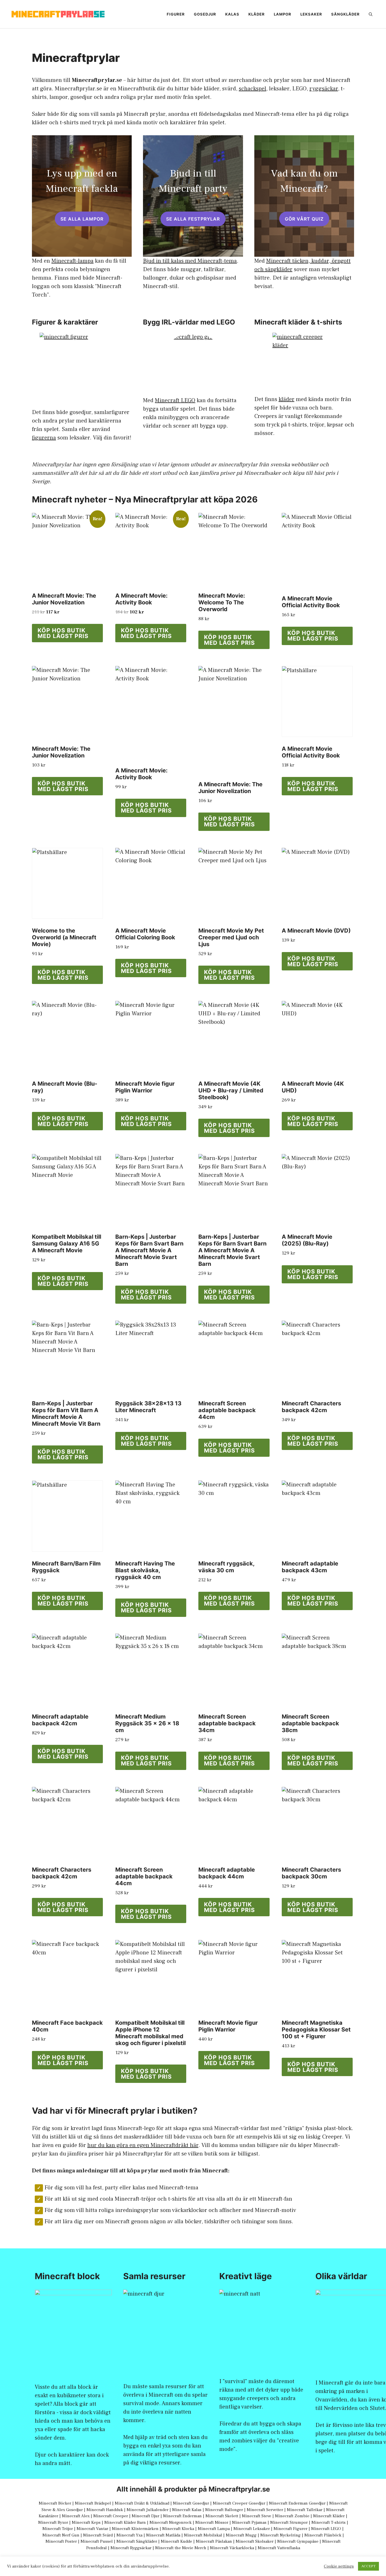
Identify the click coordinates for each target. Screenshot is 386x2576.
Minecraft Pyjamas (249, 2522)
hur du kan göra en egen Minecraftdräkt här (143, 2145)
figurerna (44, 438)
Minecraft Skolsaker (255, 2541)
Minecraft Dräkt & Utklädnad (142, 2503)
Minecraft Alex (76, 2516)
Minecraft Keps (86, 2522)
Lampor (283, 14)
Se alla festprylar (193, 219)
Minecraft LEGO (175, 400)
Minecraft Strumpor (289, 2522)
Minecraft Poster (61, 2541)
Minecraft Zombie (292, 2516)
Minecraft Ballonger (224, 2510)
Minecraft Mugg (241, 2535)
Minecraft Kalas (187, 2510)
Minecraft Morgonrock (171, 2522)
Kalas (232, 14)
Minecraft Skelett (222, 2516)
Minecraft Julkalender (148, 2510)
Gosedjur (205, 14)
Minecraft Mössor (212, 2522)
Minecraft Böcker (55, 2503)
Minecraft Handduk (105, 2510)
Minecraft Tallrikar (305, 2510)
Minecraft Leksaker (252, 2529)
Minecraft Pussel (97, 2541)
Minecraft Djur (146, 2516)
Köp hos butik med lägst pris (63, 633)
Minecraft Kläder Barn (125, 2522)
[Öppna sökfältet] (371, 14)
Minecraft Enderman (182, 2516)
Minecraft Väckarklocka (232, 2548)
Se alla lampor (82, 219)
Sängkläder (345, 14)
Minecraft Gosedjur (191, 2503)
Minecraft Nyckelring (280, 2535)
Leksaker (311, 14)
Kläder (257, 14)
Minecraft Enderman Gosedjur (297, 2503)
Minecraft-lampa (72, 261)
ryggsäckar (324, 89)
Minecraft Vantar (92, 2529)
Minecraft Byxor (53, 2522)
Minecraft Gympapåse (298, 2541)
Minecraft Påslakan (214, 2541)
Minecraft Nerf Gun (61, 2535)
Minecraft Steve (257, 2516)
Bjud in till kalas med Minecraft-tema (190, 261)
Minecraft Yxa (129, 2535)
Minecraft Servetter (265, 2510)
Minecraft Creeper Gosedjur (239, 2503)
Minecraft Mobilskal (203, 2535)
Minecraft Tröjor (58, 2529)
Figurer (176, 14)
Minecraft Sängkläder (137, 2541)
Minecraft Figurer (290, 2529)
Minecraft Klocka (178, 2529)
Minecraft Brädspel (93, 2503)
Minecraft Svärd (98, 2535)
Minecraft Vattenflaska (279, 2548)
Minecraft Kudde (176, 2541)
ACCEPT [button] (368, 2566)
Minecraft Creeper (111, 2516)
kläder (287, 399)
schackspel (252, 89)
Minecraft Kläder (329, 2516)
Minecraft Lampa (214, 2529)
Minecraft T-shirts (328, 2522)
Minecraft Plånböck (323, 2535)
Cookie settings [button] (339, 2566)
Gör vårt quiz (304, 219)
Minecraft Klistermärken (135, 2529)
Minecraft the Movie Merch (181, 2548)
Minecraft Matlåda (163, 2535)
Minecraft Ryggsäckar (131, 2548)
